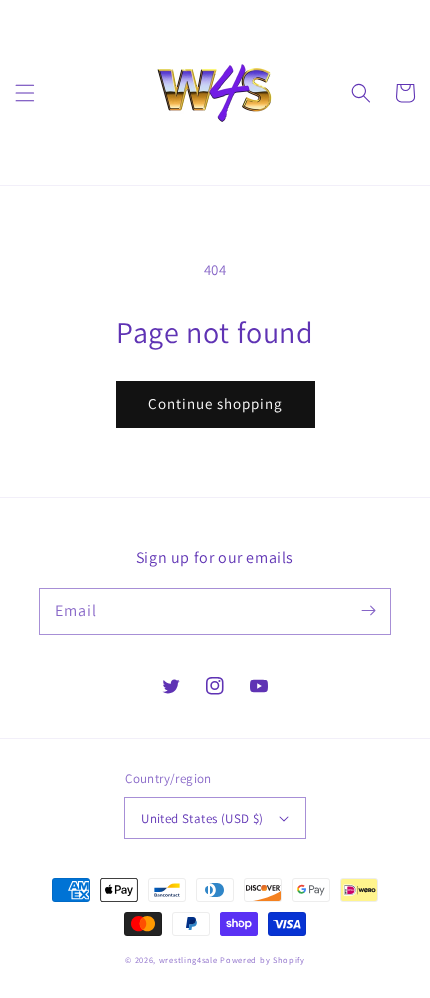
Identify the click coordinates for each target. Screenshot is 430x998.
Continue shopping (215, 403)
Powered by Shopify (262, 959)
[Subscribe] (368, 611)
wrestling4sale (188, 959)
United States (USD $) (202, 818)
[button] (25, 93)
